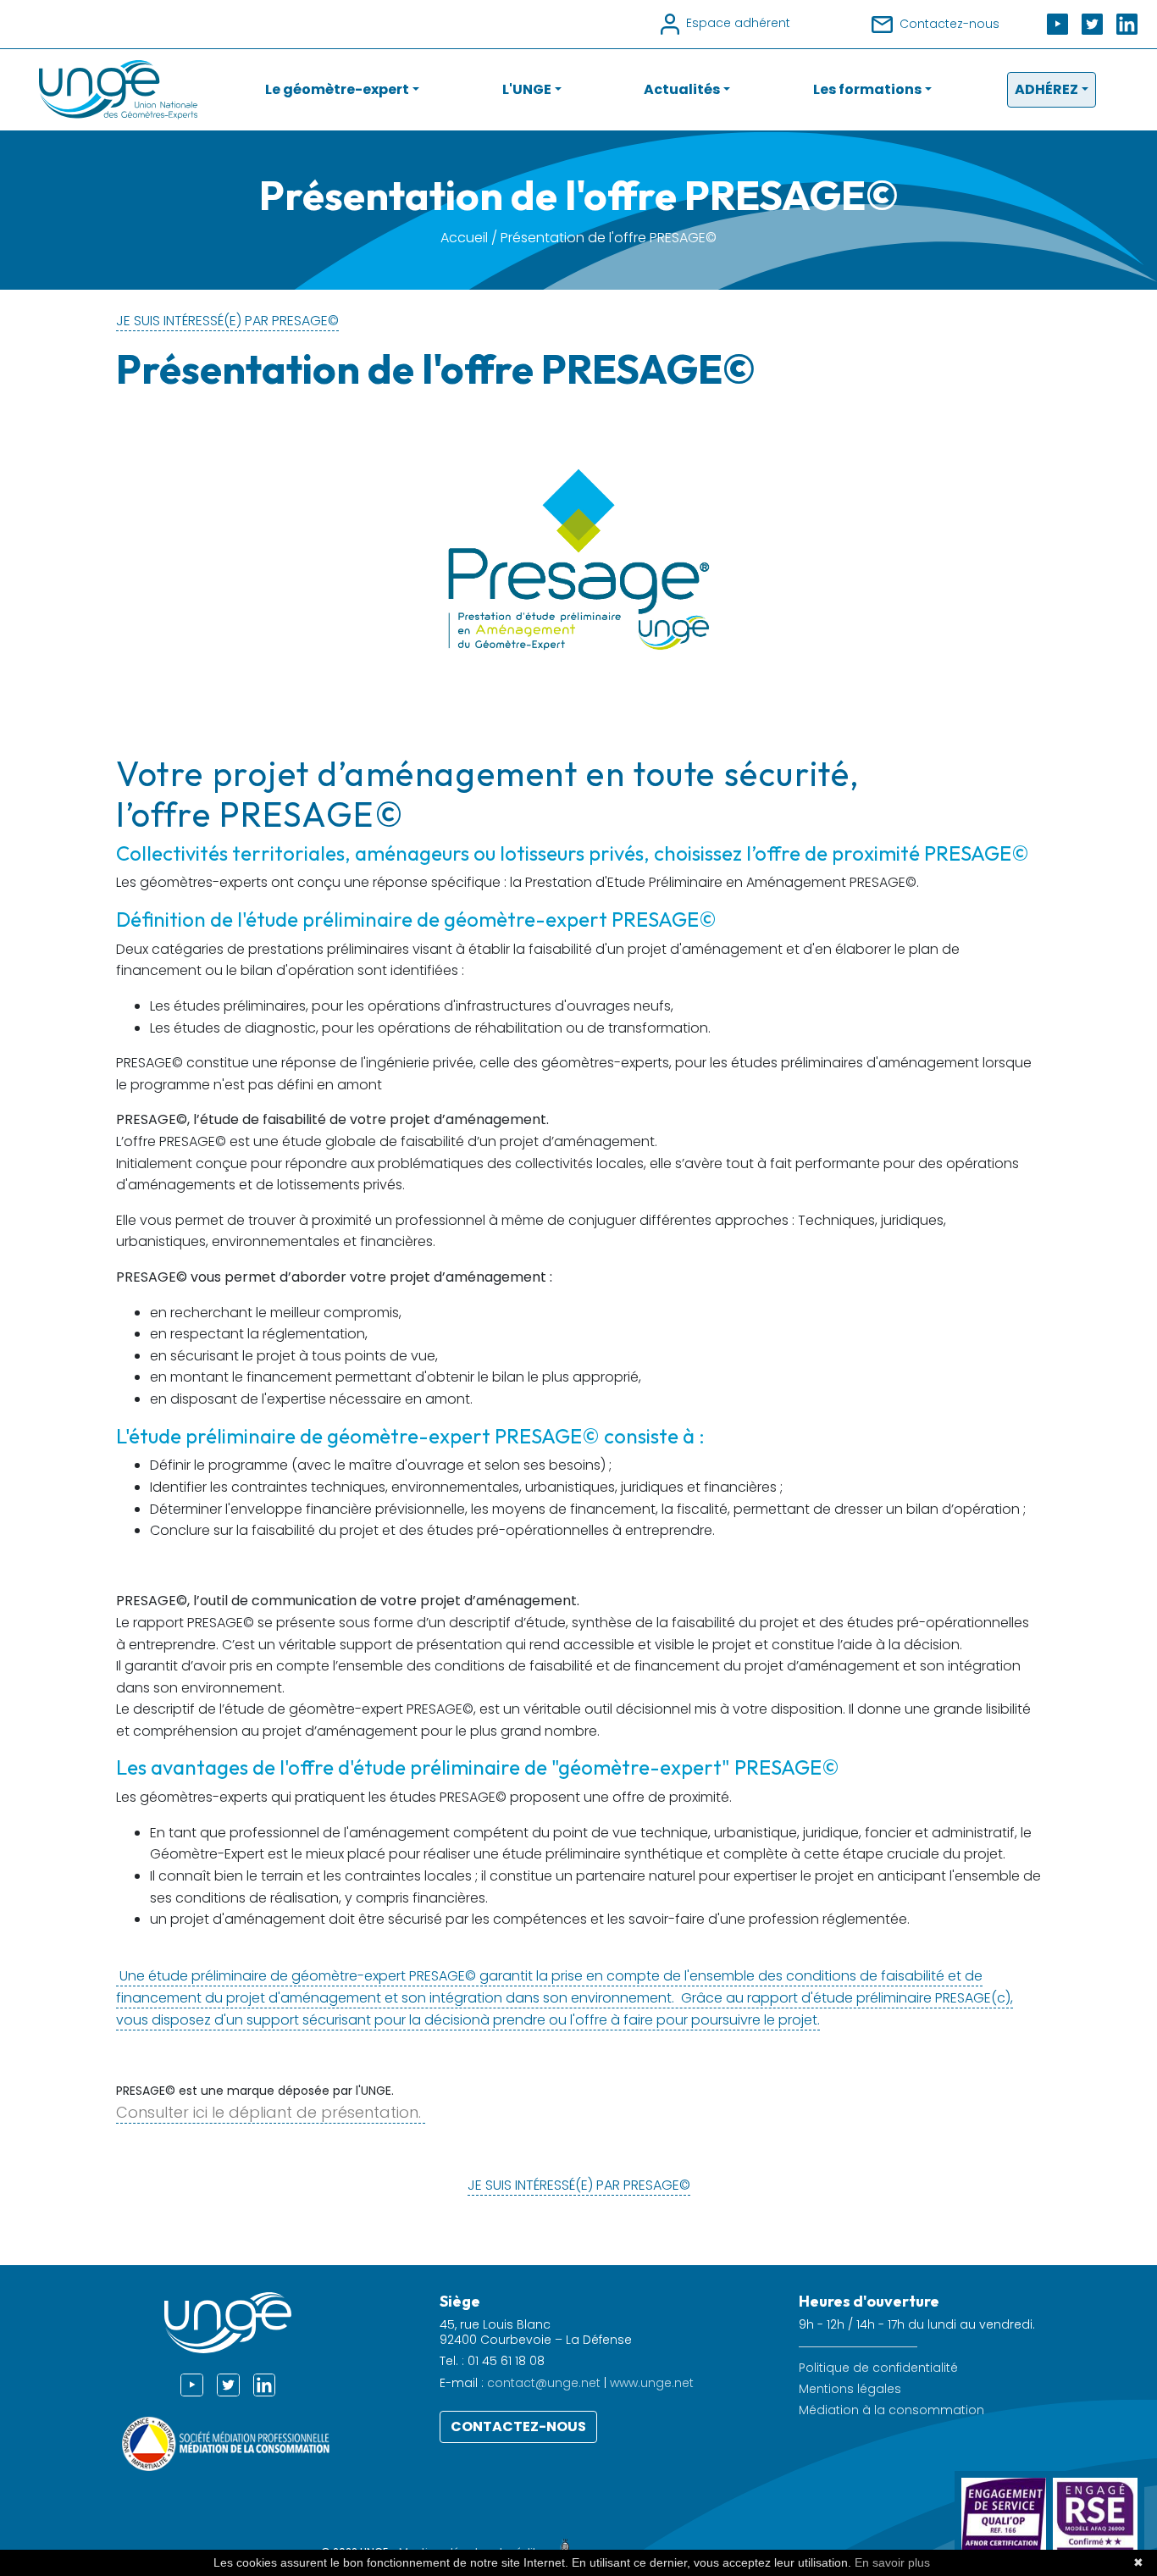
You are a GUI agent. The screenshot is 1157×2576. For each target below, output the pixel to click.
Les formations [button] (867, 89)
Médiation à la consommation (891, 2410)
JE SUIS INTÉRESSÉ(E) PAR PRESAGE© (227, 321)
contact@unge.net (544, 2383)
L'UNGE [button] (527, 89)
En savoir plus (892, 2562)
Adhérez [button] (1046, 89)
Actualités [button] (682, 89)
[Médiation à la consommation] (228, 2443)
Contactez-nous (518, 2426)
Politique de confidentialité (878, 2368)
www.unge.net (652, 2383)
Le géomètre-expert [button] (337, 89)
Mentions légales (850, 2389)
